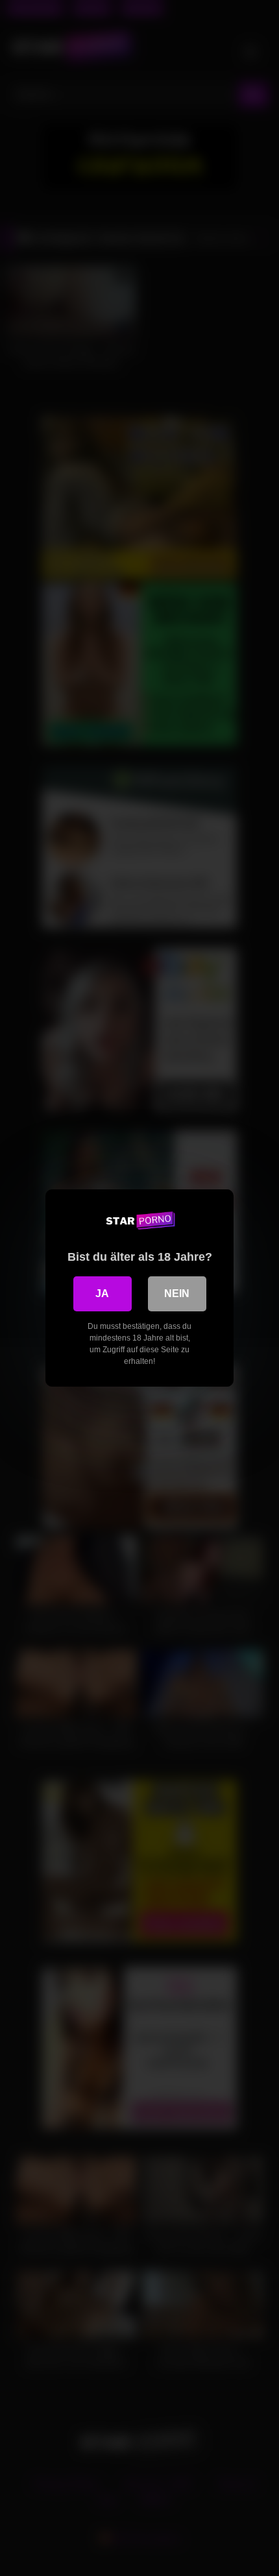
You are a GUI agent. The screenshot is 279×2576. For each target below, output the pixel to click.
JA (102, 1294)
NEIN (177, 1294)
